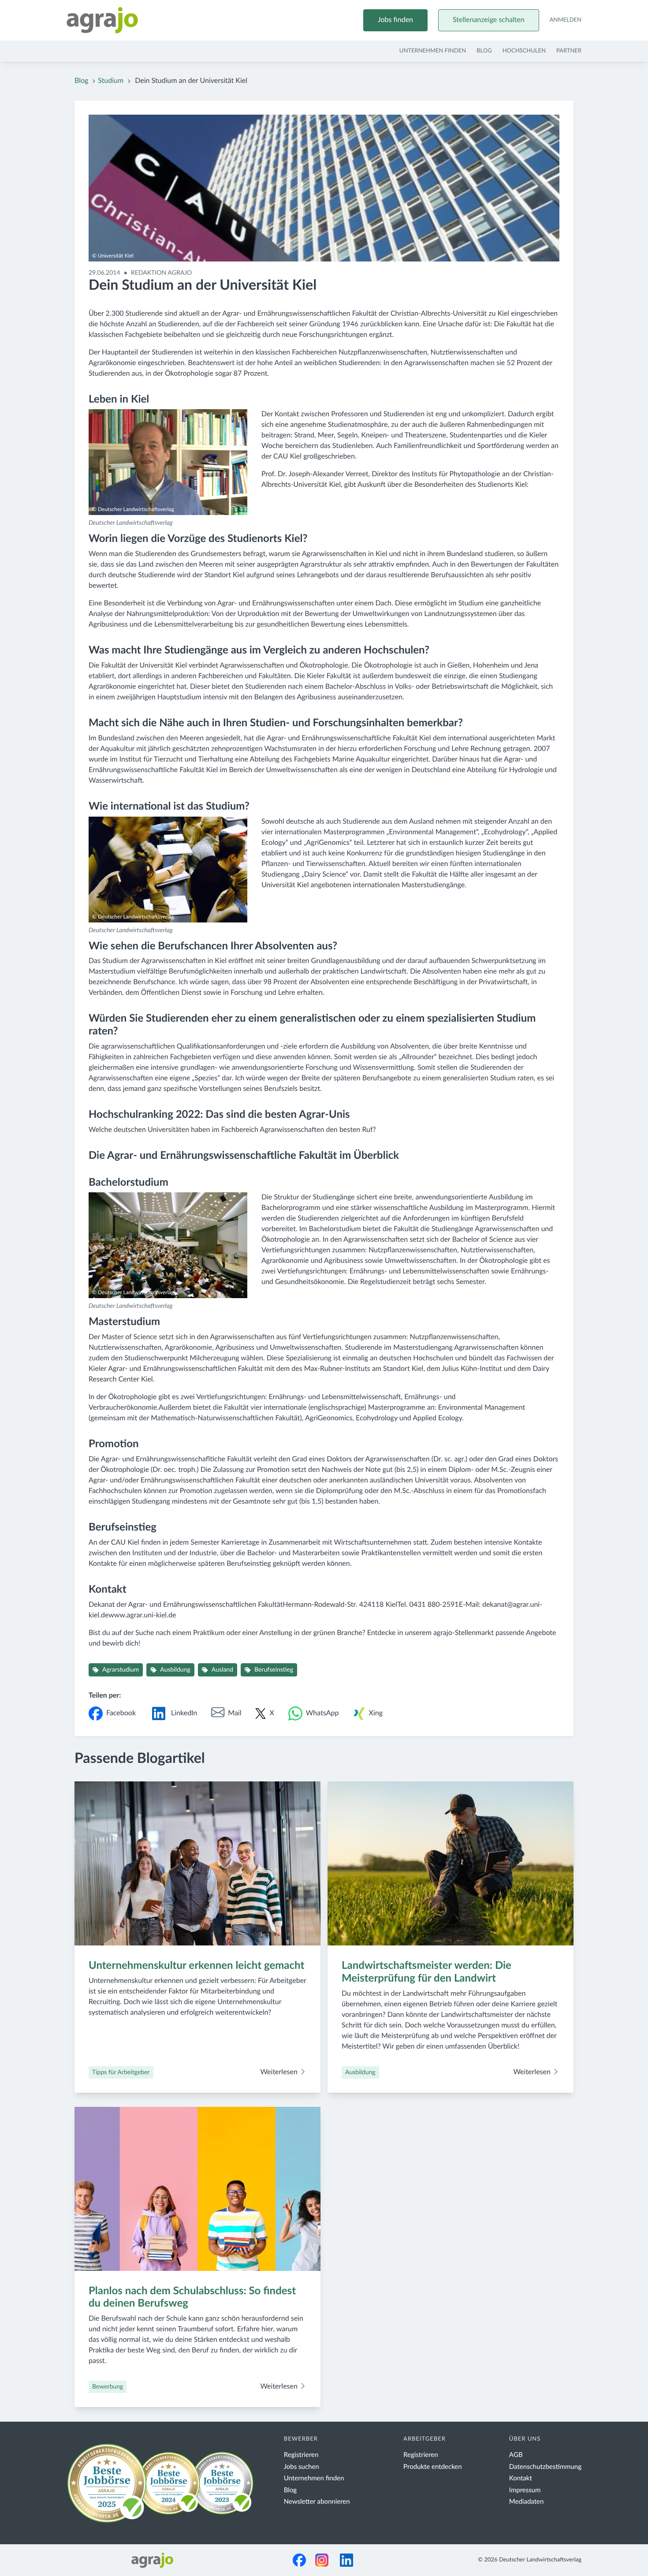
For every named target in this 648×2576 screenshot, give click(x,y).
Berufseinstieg (274, 1670)
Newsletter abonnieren (317, 2502)
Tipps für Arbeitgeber (121, 2072)
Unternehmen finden (433, 51)
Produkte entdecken (433, 2467)
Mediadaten (527, 2502)
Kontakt (521, 2478)
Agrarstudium (121, 1670)
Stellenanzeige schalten (489, 20)
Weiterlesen (280, 2072)
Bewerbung (108, 2387)
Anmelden (566, 20)
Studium (111, 81)
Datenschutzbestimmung (545, 2467)
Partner (569, 51)
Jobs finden (395, 20)
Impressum (525, 2490)
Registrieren (301, 2455)
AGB (516, 2455)
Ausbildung (175, 1670)
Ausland (222, 1670)
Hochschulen (524, 51)
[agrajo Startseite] (102, 20)
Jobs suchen (302, 2467)
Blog (484, 51)
